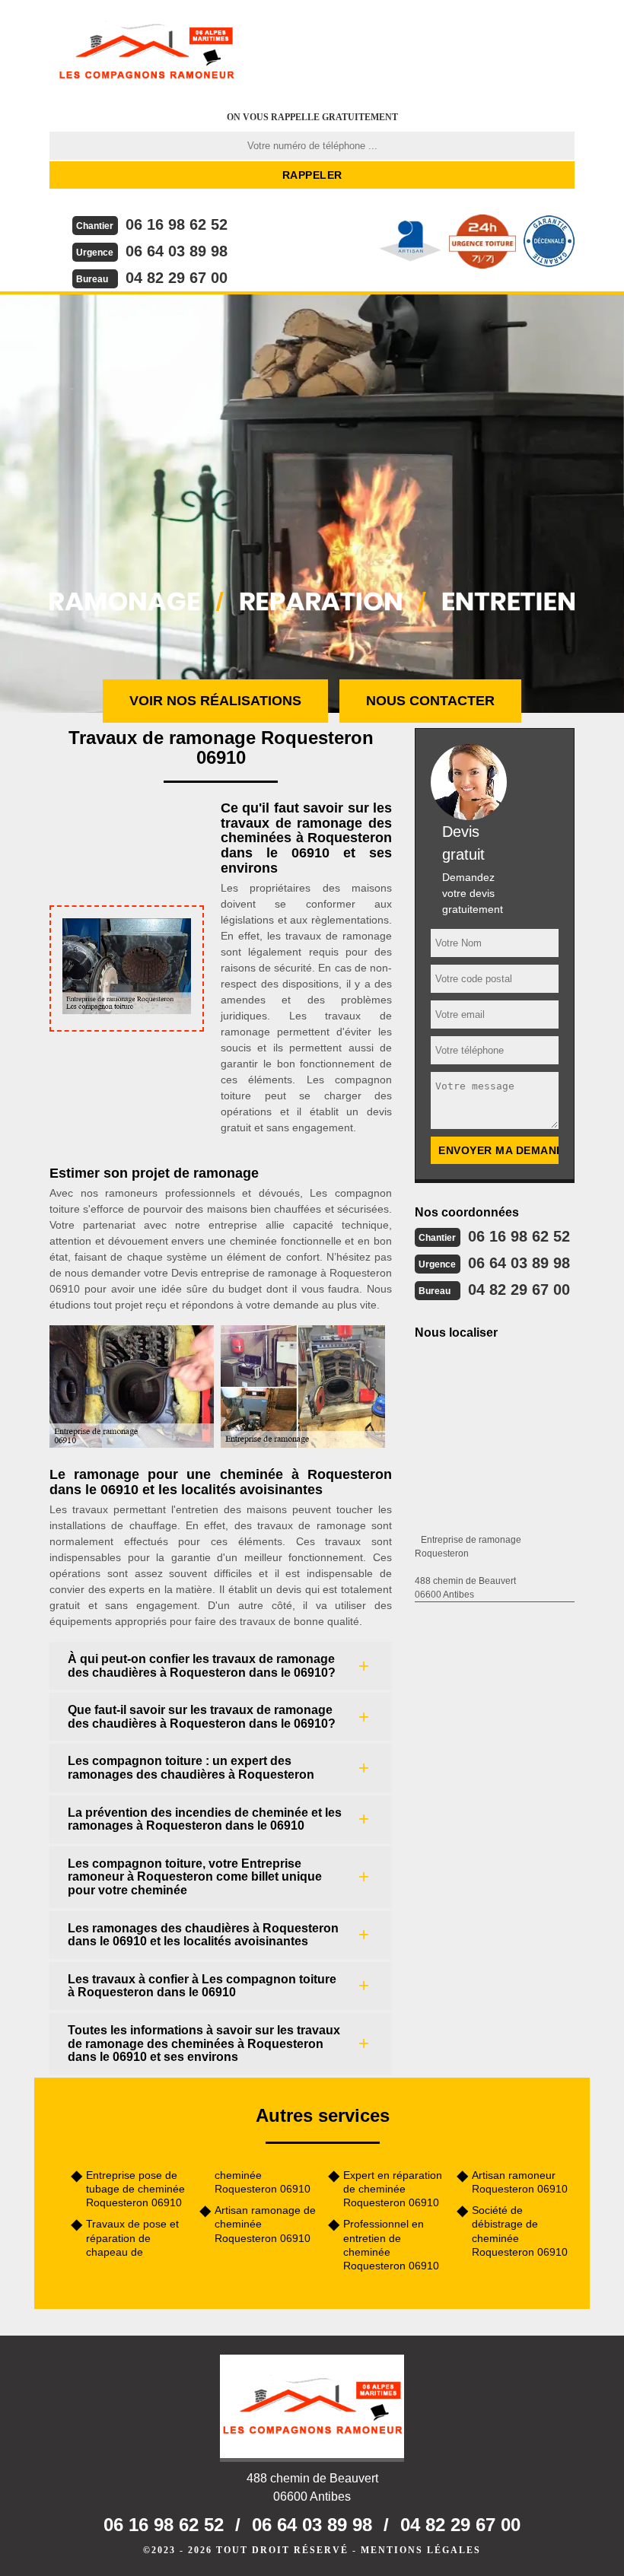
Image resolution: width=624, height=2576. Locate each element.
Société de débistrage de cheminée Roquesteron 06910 (520, 2231)
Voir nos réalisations (215, 701)
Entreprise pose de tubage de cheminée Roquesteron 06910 (135, 2189)
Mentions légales (421, 2550)
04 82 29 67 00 (177, 278)
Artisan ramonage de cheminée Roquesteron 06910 (265, 2224)
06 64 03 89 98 (177, 251)
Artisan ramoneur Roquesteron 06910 (520, 2182)
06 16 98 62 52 (177, 224)
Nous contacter (430, 701)
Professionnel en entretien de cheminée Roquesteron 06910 (391, 2245)
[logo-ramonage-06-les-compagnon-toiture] (146, 49)
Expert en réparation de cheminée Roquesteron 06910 (393, 2189)
